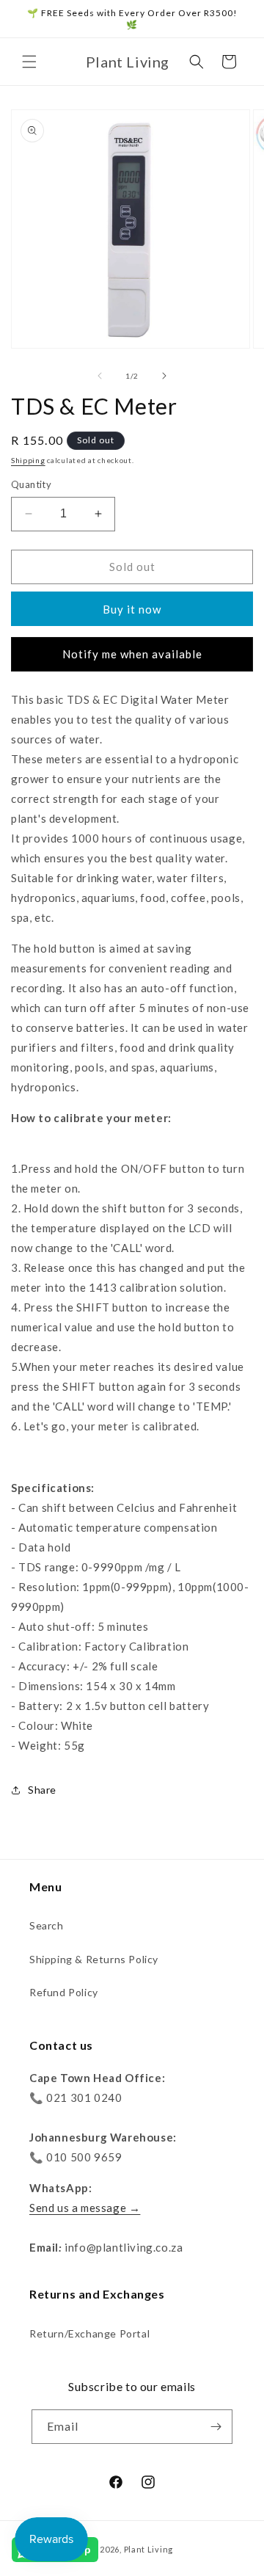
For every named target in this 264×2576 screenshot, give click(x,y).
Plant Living (148, 2549)
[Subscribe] (216, 2427)
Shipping (28, 460)
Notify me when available (132, 654)
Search (47, 1925)
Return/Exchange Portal (89, 2333)
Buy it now (132, 609)
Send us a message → (85, 2208)
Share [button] (42, 1790)
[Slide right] (164, 376)
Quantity (31, 484)
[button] (29, 62)
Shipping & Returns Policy (94, 1959)
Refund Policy (64, 1992)
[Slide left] (100, 376)
